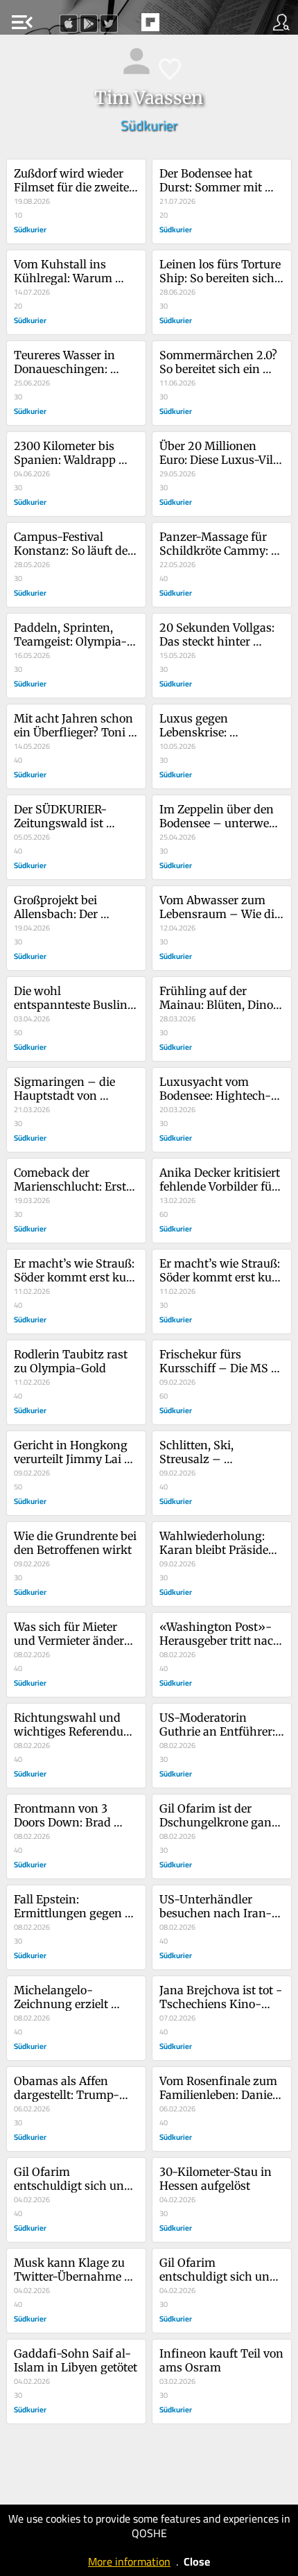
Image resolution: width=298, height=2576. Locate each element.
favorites (119, 26)
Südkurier (149, 125)
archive (179, 26)
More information (129, 2561)
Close (197, 2561)
